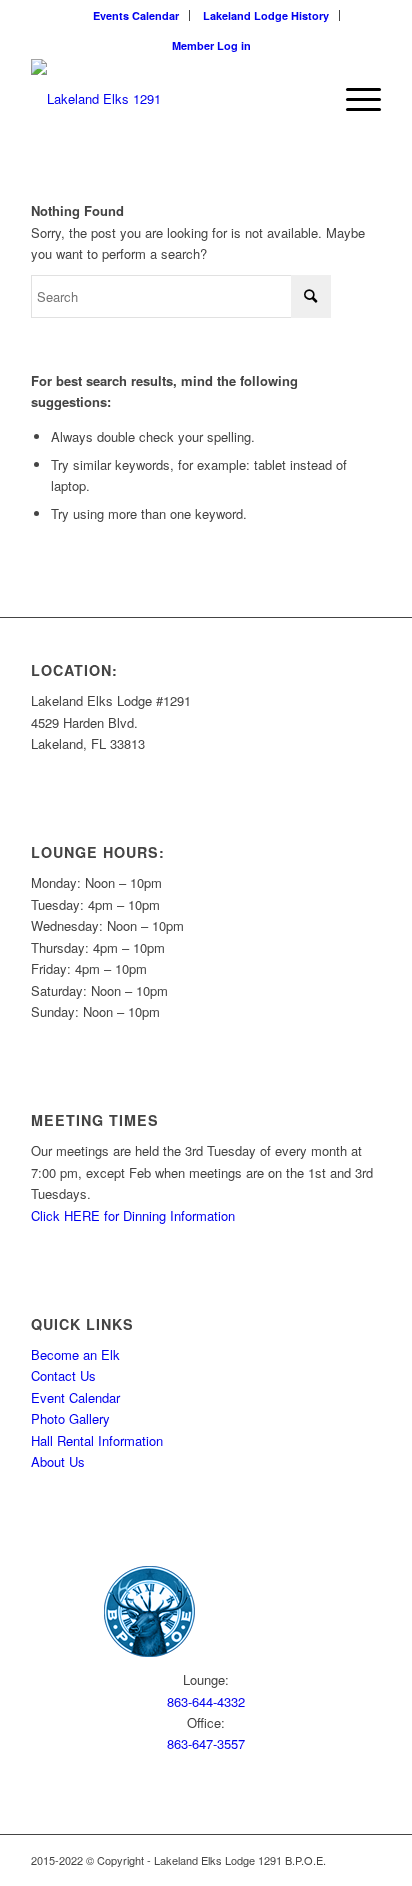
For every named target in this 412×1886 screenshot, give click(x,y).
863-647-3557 (206, 1743)
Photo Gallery (70, 1418)
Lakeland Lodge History (266, 15)
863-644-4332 (206, 1701)
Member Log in (211, 45)
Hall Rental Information (97, 1440)
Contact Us (63, 1375)
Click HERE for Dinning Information (133, 1215)
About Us (58, 1461)
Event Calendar (75, 1397)
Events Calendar (136, 15)
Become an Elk (75, 1354)
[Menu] (353, 99)
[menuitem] (136, 15)
